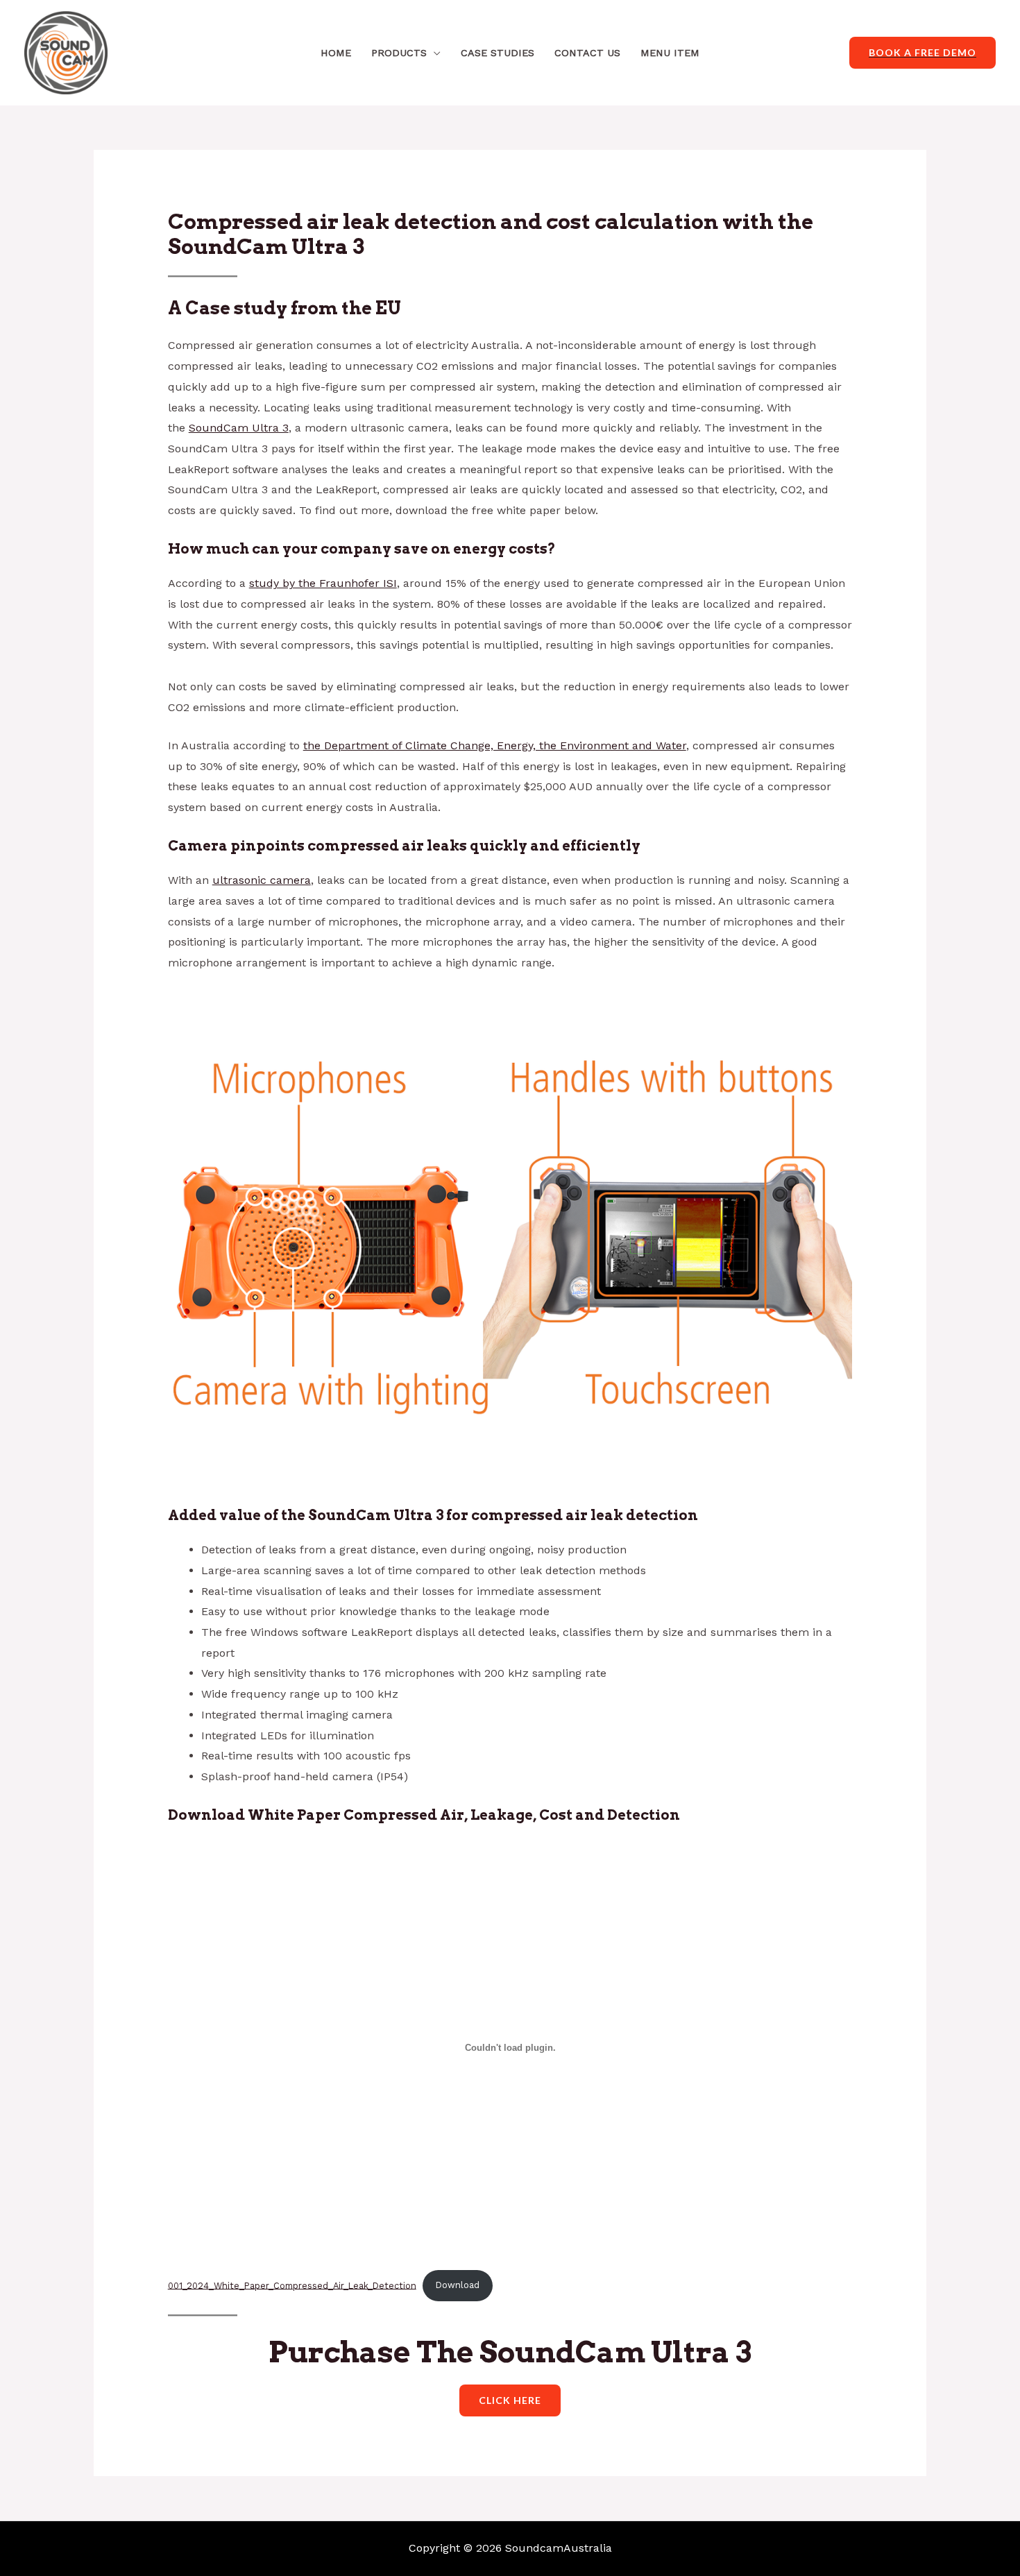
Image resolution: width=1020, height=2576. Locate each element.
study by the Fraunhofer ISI (323, 583)
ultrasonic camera (262, 880)
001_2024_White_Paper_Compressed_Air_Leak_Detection (292, 2285)
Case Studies (498, 53)
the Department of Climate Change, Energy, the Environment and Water (495, 745)
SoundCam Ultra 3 (239, 428)
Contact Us (587, 53)
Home (336, 53)
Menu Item (670, 53)
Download (458, 2285)
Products (399, 53)
